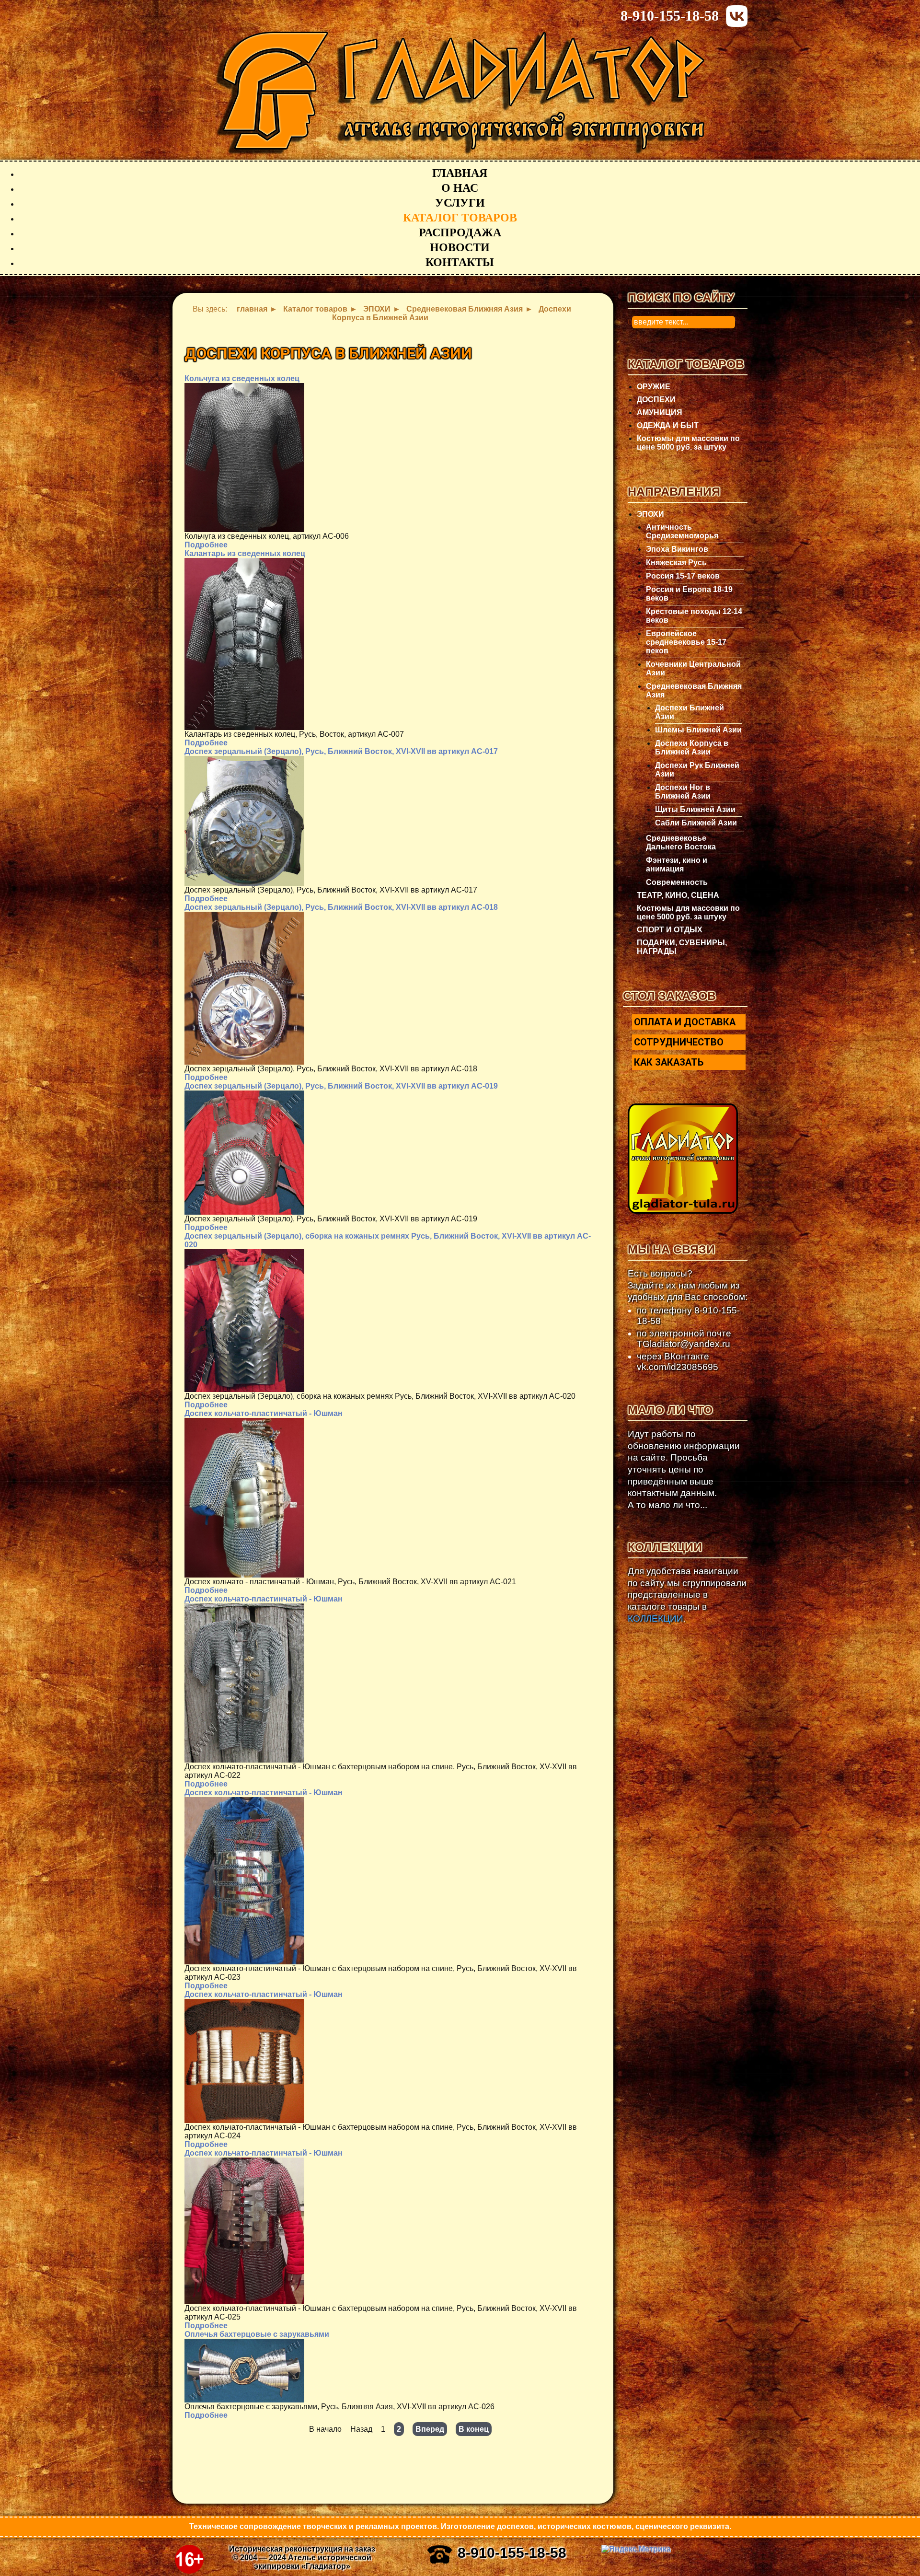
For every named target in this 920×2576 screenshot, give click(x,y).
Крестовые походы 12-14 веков (694, 616)
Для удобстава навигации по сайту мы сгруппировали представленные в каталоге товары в (687, 1595)
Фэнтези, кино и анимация (677, 864)
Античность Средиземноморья (682, 531)
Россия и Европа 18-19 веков (689, 594)
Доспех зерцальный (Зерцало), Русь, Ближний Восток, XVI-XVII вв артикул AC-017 (341, 751)
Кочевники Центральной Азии (693, 668)
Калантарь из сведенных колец (245, 553)
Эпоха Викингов (677, 549)
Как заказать (669, 1062)
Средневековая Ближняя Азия (694, 690)
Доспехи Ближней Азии (690, 712)
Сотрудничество (679, 1042)
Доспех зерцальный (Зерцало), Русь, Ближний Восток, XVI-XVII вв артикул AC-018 (341, 907)
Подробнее (206, 545)
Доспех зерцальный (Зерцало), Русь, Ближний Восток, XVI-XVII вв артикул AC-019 (341, 1086)
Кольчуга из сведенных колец (242, 378)
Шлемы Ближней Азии (698, 730)
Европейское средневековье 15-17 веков (686, 642)
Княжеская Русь (676, 563)
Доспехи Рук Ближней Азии (697, 770)
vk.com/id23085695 (678, 1367)
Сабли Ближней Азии (696, 823)
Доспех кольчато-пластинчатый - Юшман (264, 1413)
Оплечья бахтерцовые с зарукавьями (257, 2334)
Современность (677, 882)
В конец (474, 2429)
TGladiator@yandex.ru (684, 1344)
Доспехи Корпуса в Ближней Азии (692, 748)
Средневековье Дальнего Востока (681, 842)
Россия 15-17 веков (683, 576)
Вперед (430, 2429)
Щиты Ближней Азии (695, 809)
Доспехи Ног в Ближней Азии (683, 792)
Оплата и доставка (685, 1022)
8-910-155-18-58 (670, 16)
